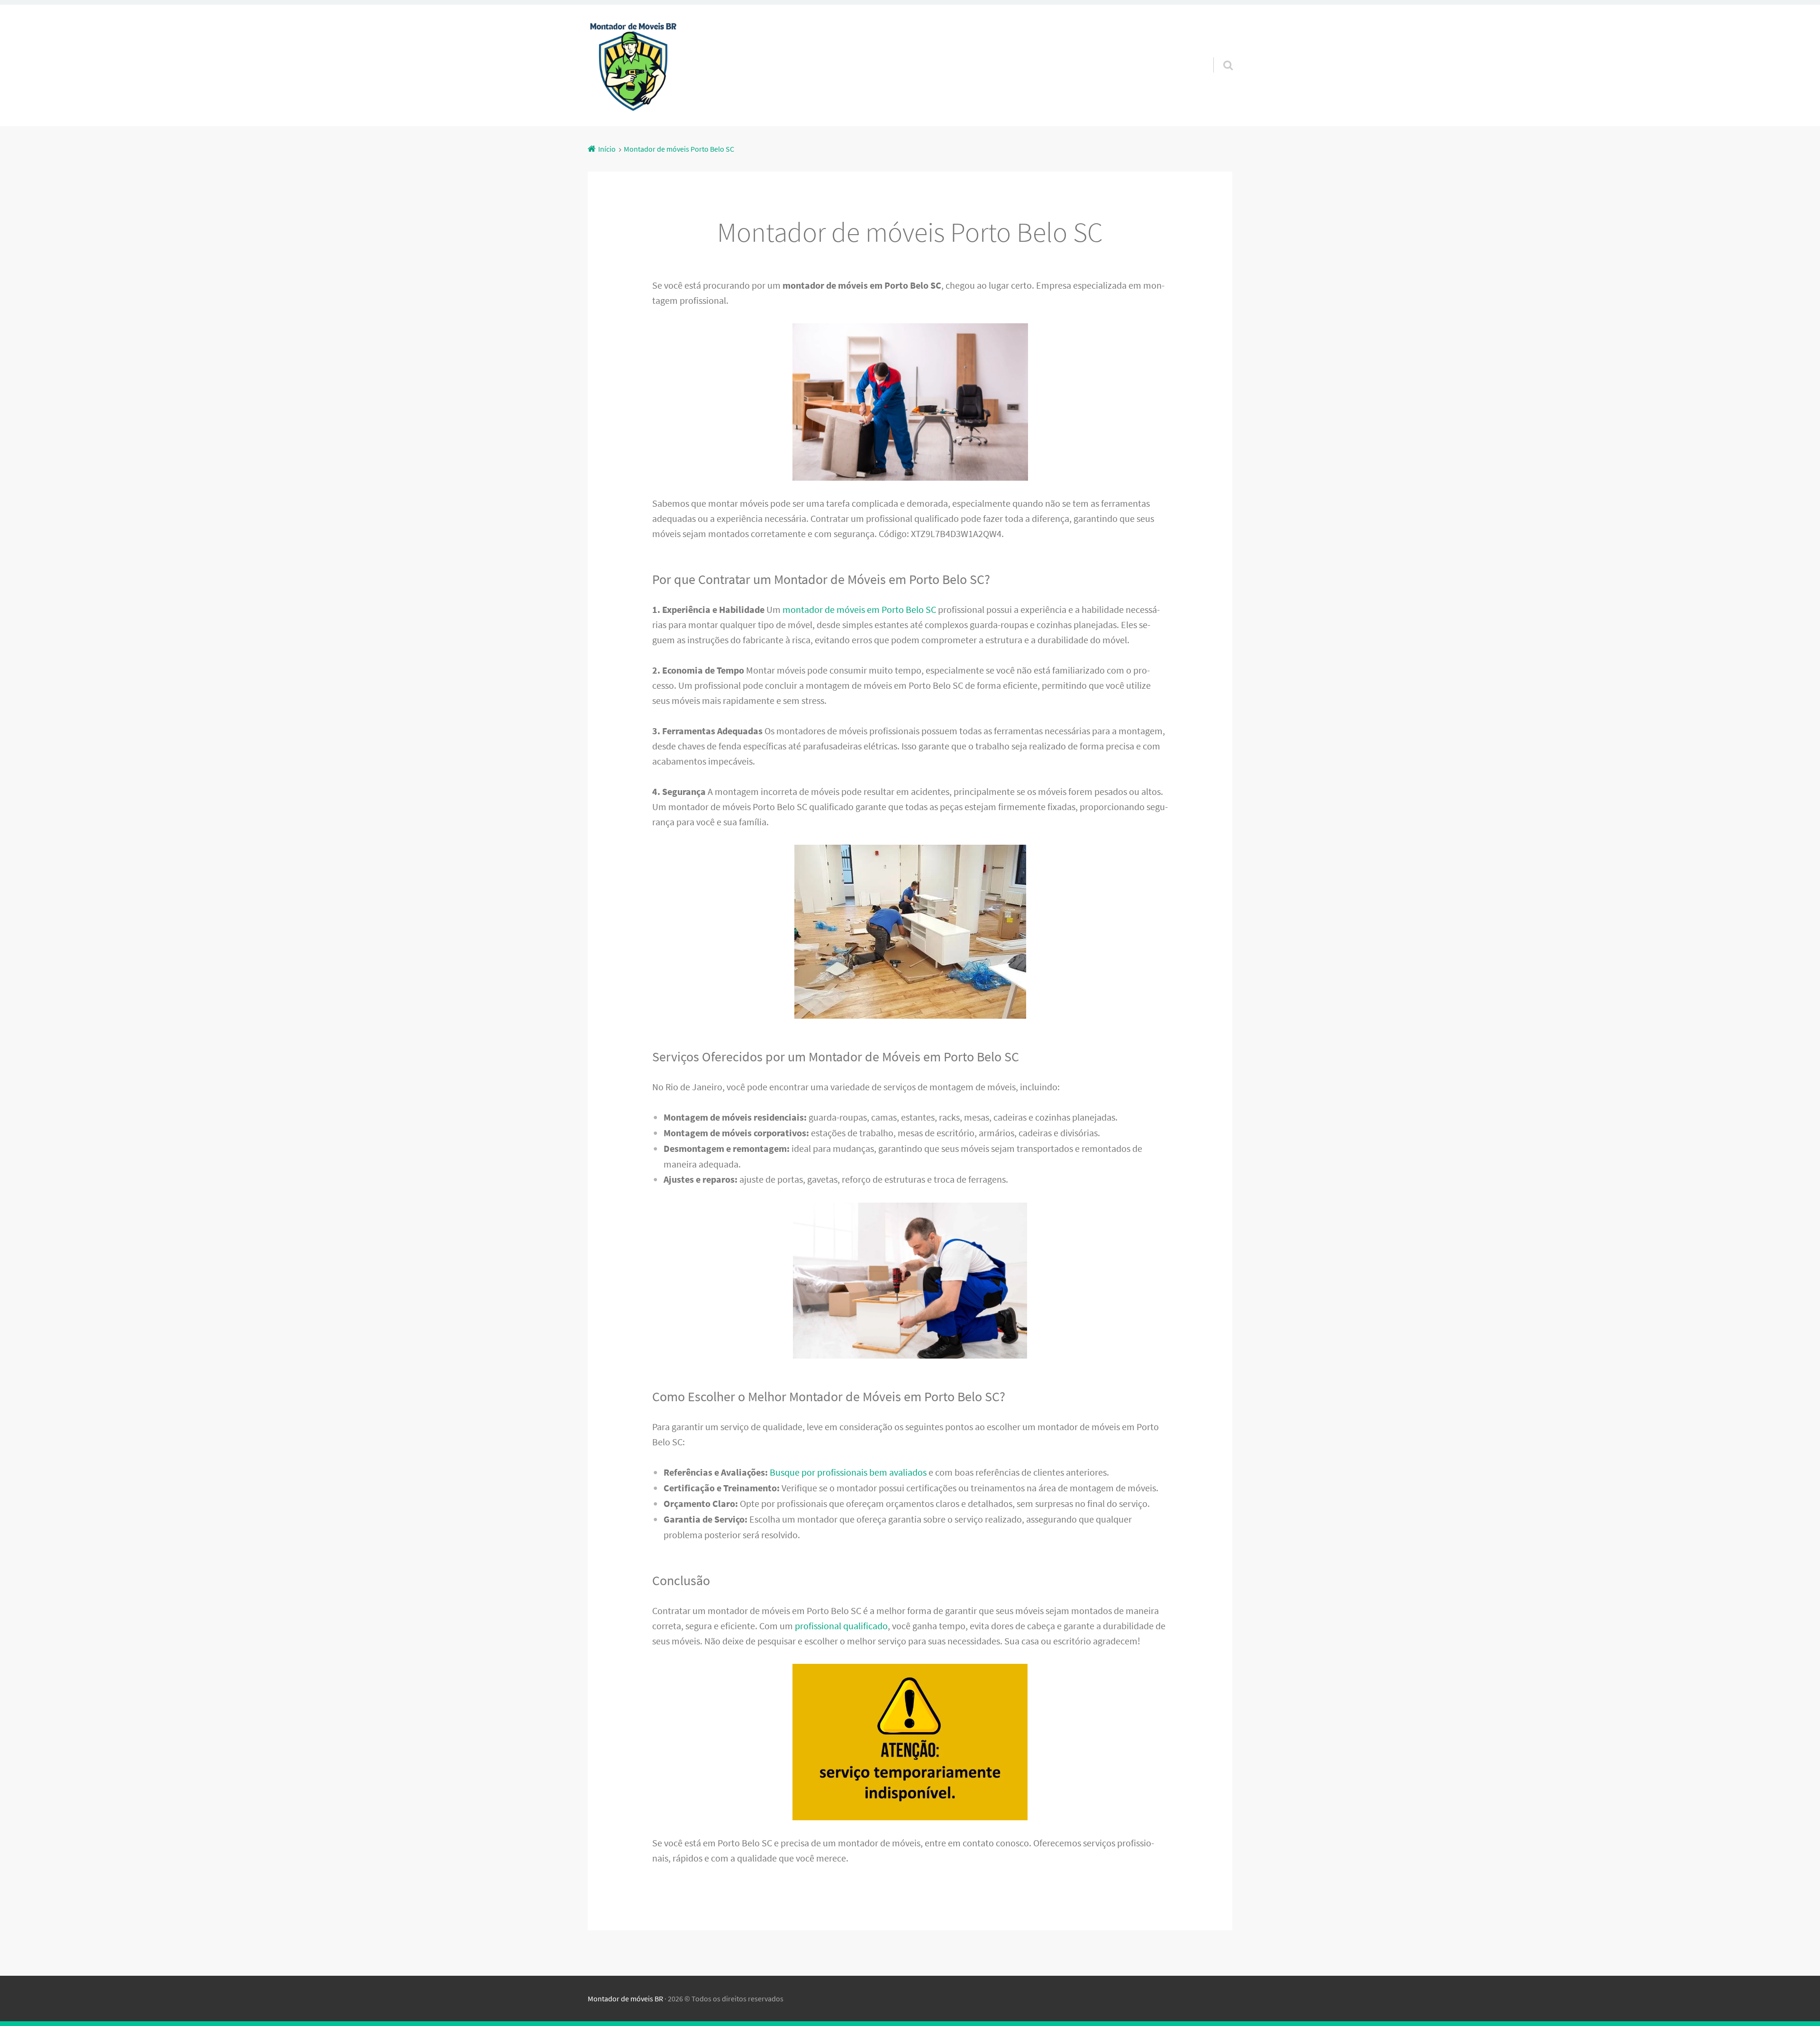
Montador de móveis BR (625, 1999)
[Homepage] (633, 65)
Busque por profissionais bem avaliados (848, 1472)
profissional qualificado (841, 1626)
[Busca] (1219, 53)
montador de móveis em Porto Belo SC (859, 609)
